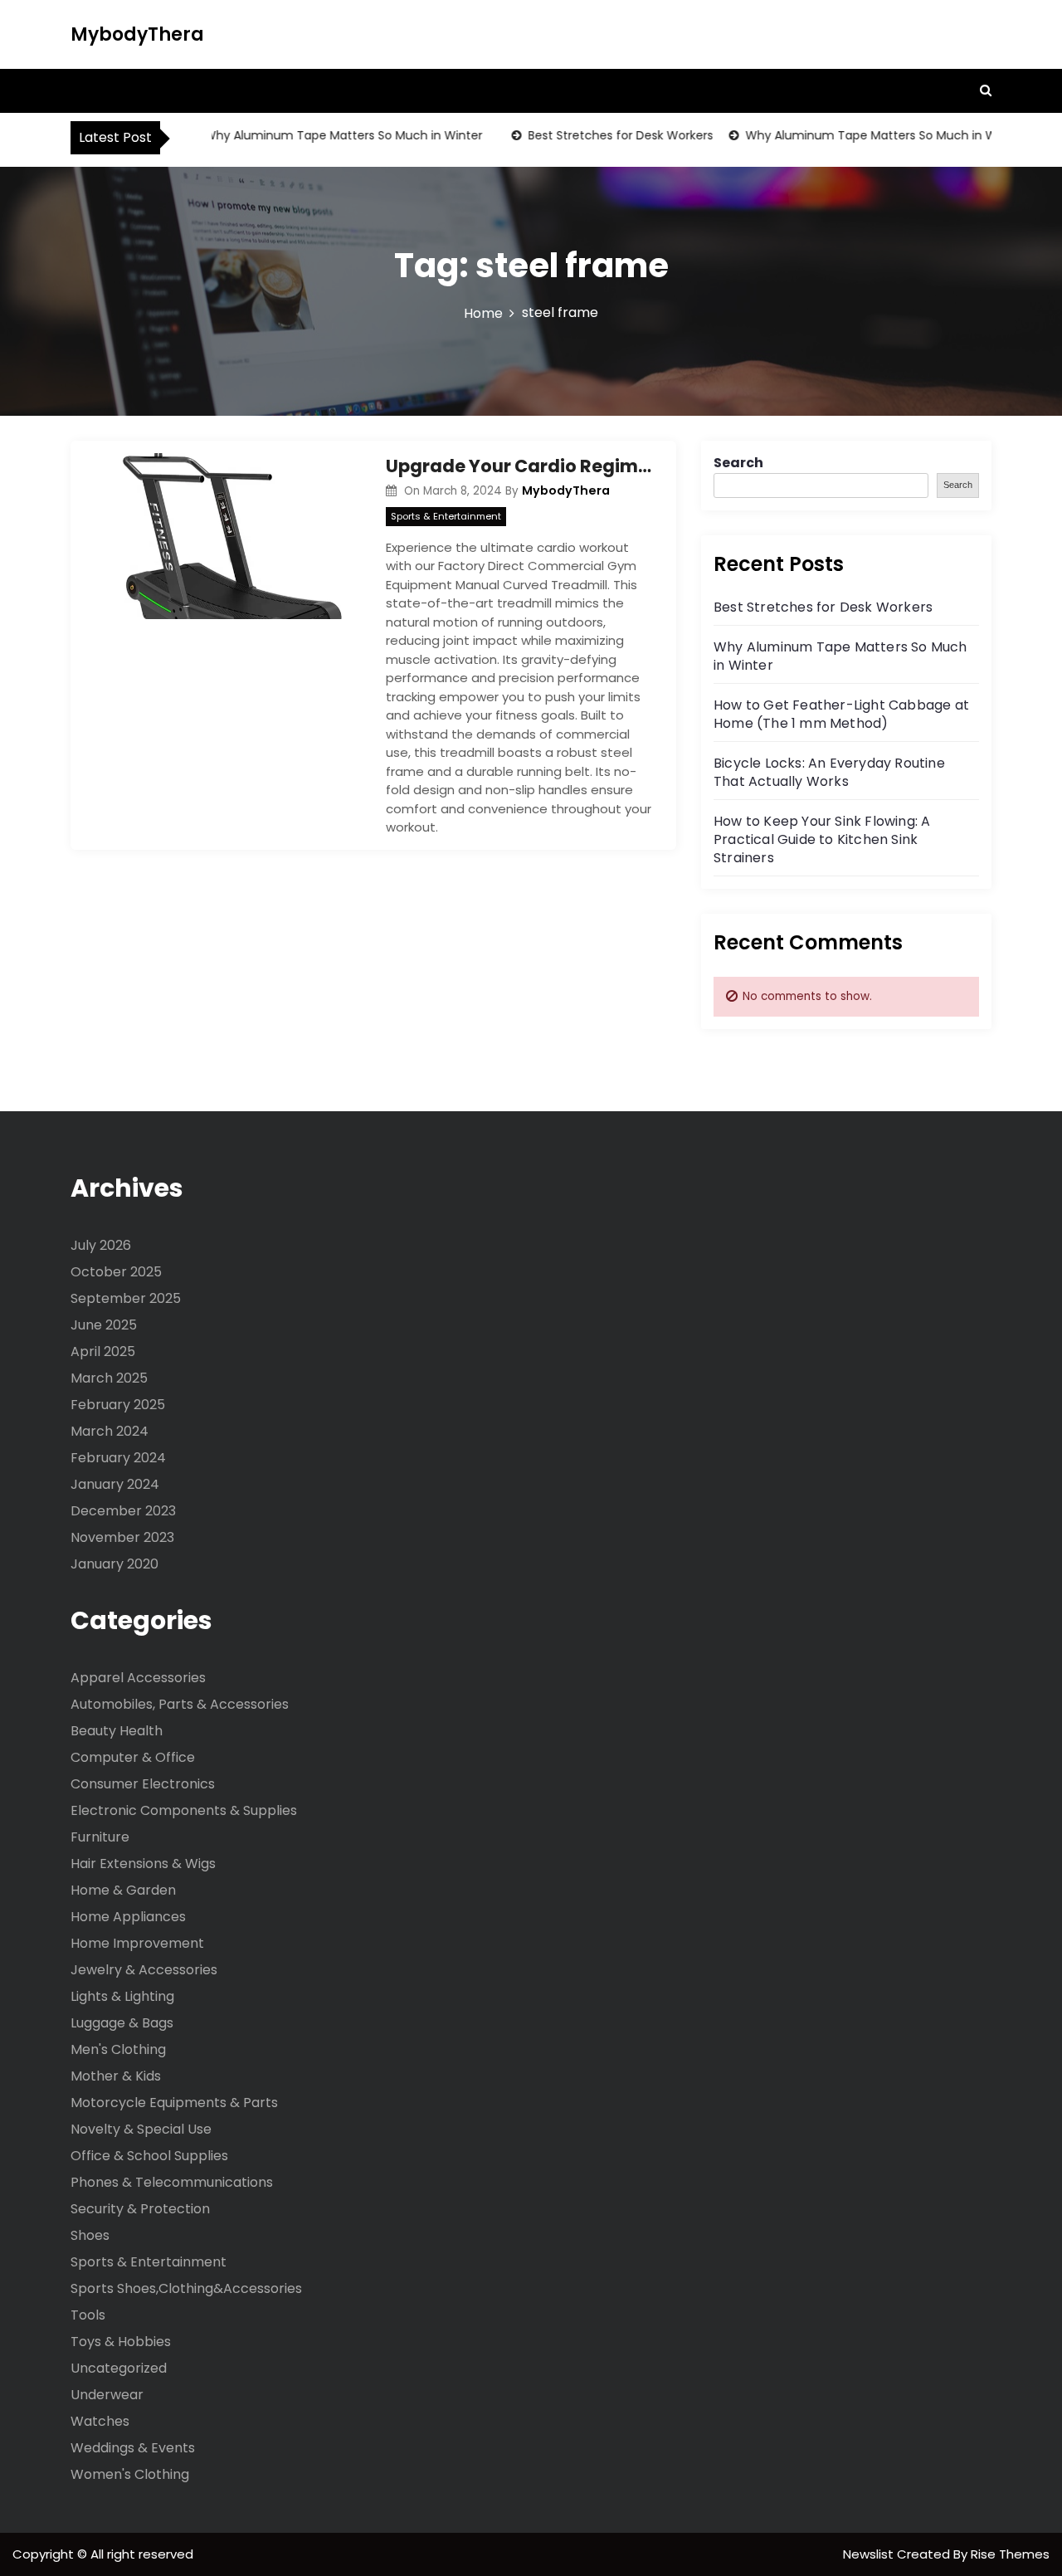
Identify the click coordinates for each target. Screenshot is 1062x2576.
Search (738, 463)
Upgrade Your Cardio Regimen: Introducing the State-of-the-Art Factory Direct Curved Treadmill (519, 466)
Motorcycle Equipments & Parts (174, 2103)
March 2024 (110, 1431)
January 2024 (115, 1484)
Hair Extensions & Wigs (143, 1864)
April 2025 (103, 1351)
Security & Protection (140, 2209)
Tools (88, 2315)
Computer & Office (133, 1757)
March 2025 (109, 1378)
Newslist (870, 2554)
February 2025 (118, 1405)
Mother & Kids (116, 2076)
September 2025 (126, 1298)
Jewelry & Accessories (144, 1970)
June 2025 (104, 1325)
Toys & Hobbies (121, 2342)
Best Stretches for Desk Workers (596, 135)
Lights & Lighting (122, 1996)
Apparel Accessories (138, 1678)
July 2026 (101, 1245)
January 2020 (114, 1564)
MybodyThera (137, 34)
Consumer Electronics (143, 1784)
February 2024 (118, 1458)
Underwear (107, 2395)
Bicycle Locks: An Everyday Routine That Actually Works (829, 772)
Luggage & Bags (122, 2023)
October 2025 (116, 1272)
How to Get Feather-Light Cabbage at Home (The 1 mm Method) (841, 714)
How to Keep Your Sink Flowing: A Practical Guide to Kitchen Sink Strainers (822, 839)
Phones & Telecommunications (172, 2182)
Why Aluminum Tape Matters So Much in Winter (319, 135)
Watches (100, 2421)
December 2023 (123, 1511)
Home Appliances (128, 1917)
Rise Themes (1010, 2554)
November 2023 (122, 1537)
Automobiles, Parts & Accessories (180, 1704)
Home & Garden (123, 1890)
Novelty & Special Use (141, 2129)
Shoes (90, 2235)
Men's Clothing (118, 2049)
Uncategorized (119, 2368)
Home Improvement (137, 1943)
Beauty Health (117, 1731)
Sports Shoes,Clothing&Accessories (186, 2288)
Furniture (100, 1837)
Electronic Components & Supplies (184, 1810)
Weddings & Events (133, 2448)
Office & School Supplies (149, 2156)
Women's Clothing (130, 2474)
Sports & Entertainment (446, 516)
